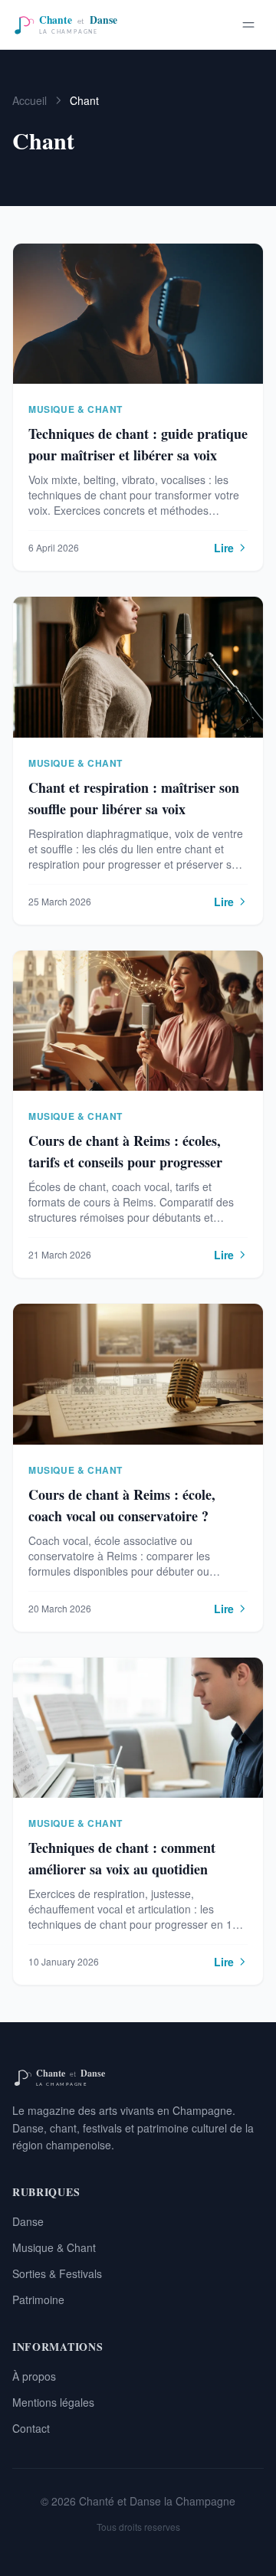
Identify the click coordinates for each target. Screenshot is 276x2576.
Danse (28, 2221)
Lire (224, 548)
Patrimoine (38, 2299)
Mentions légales (53, 2402)
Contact (31, 2428)
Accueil (30, 100)
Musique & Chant (54, 2247)
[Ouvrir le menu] (248, 25)
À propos (34, 2376)
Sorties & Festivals (57, 2273)
